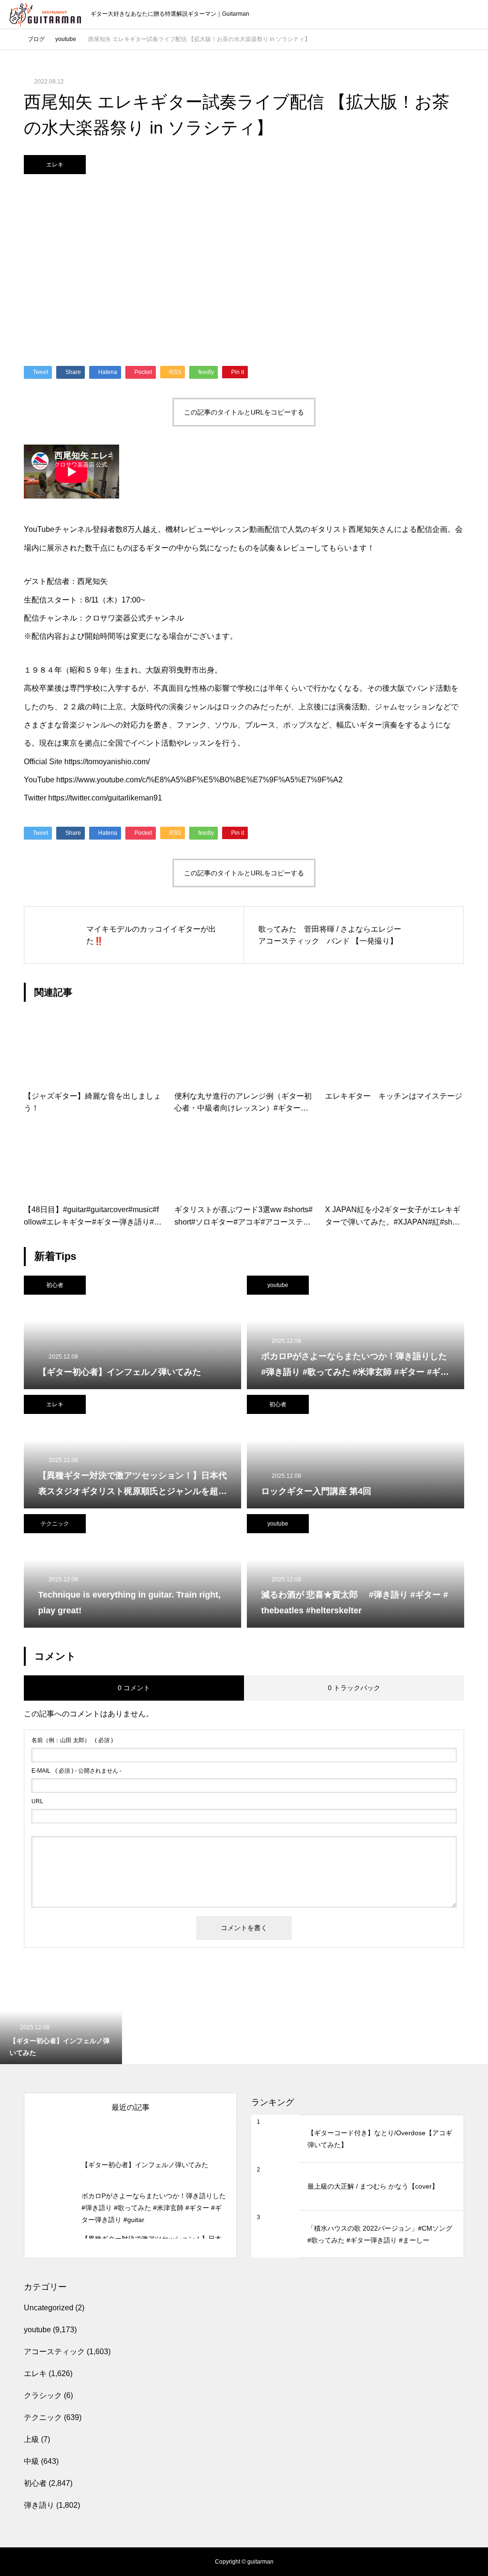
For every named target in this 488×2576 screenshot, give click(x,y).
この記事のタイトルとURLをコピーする (244, 412)
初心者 (55, 1285)
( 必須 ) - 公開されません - (76, 1771)
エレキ (55, 165)
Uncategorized (49, 2308)
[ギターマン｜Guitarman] (45, 15)
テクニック (55, 1524)
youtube (278, 1285)
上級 (31, 2439)
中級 (31, 2461)
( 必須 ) (72, 1740)
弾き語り (39, 2505)
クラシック (43, 2395)
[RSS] (17, 2562)
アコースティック (54, 2352)
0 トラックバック (354, 1688)
